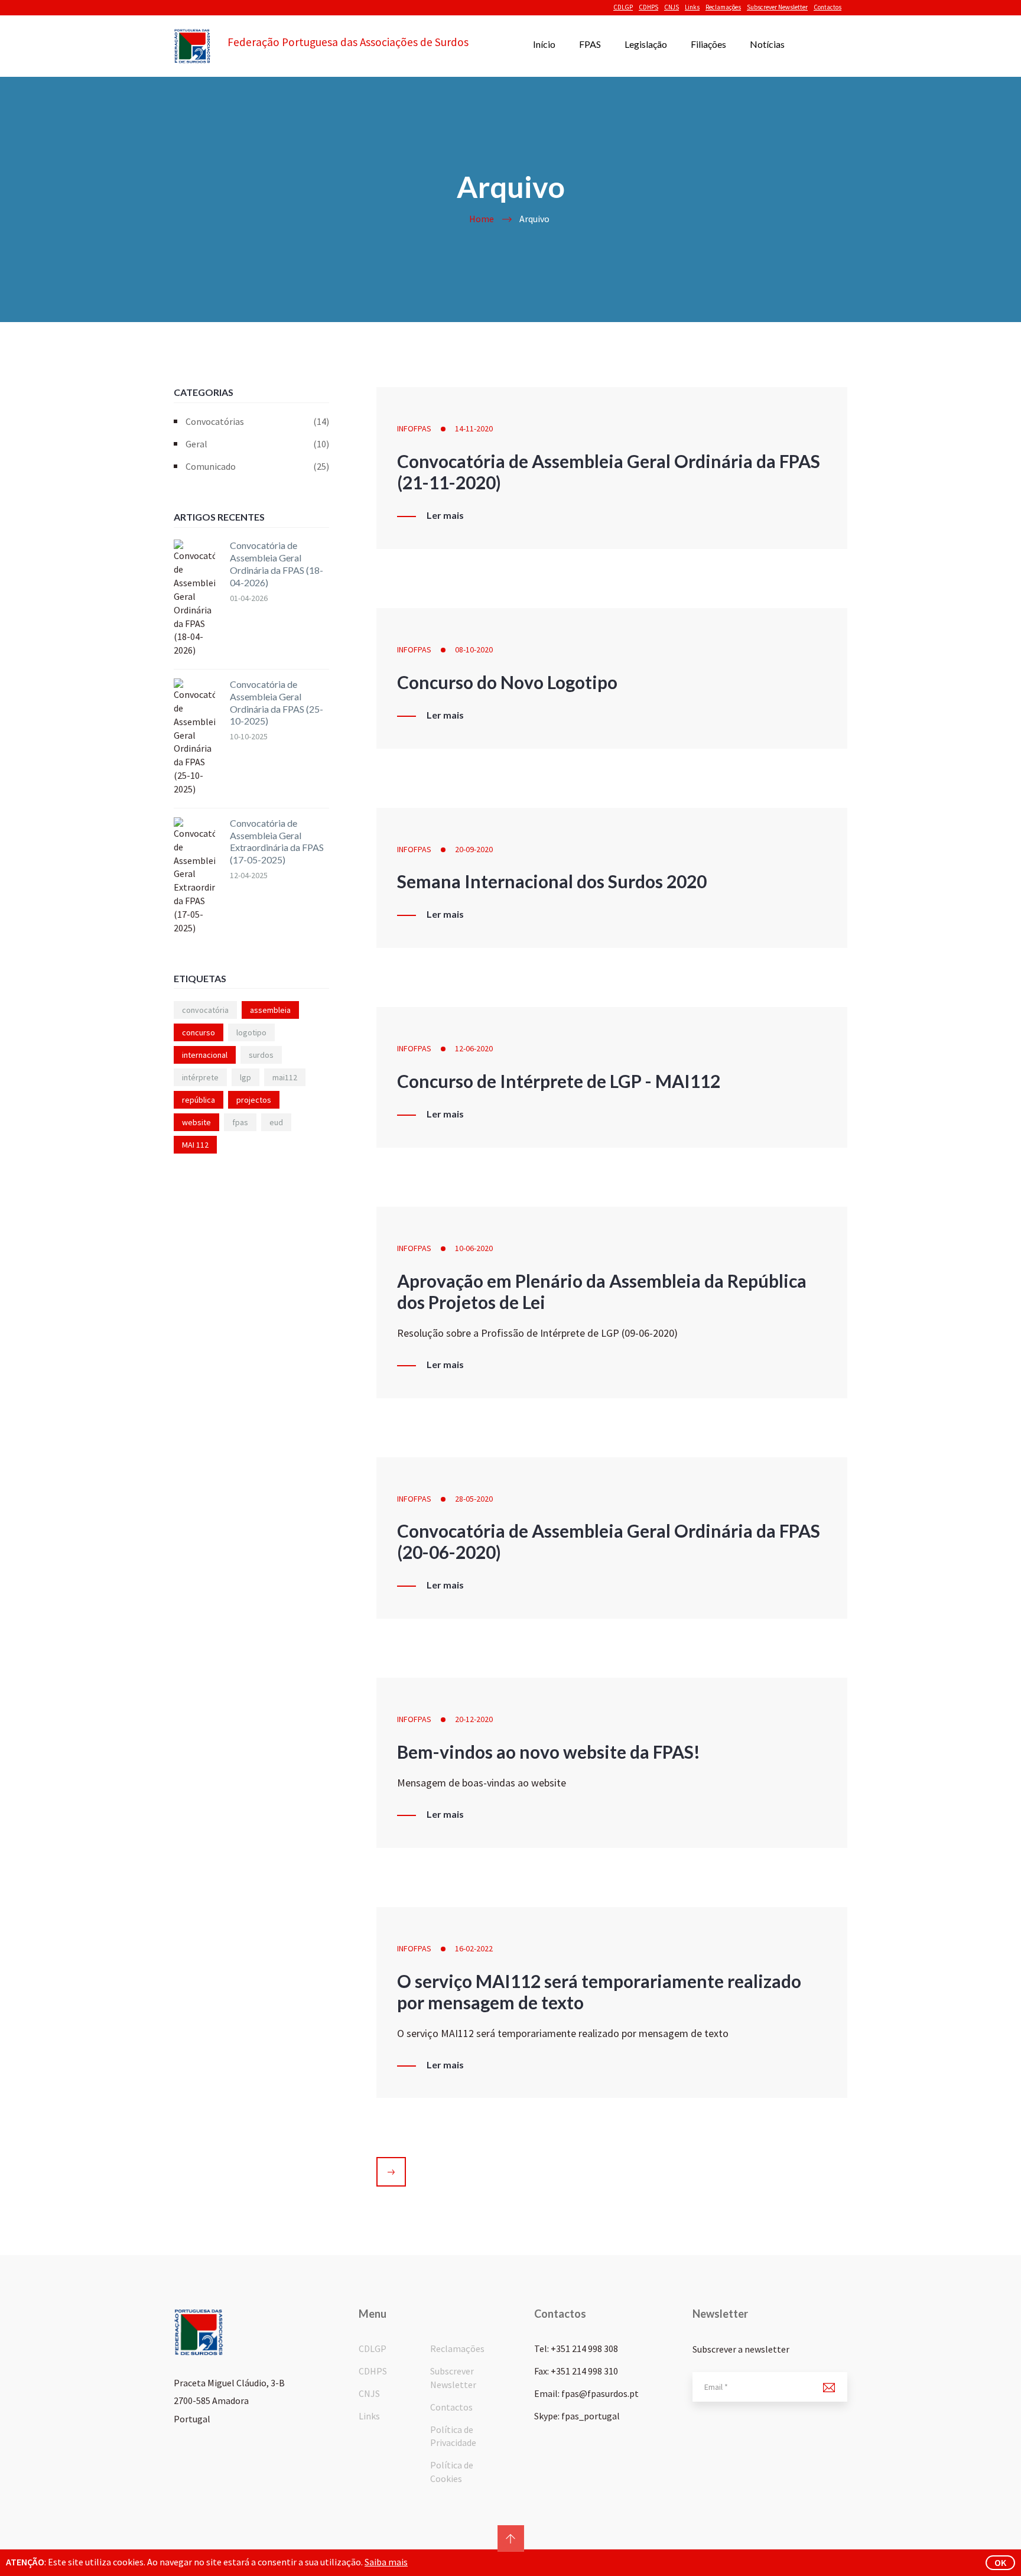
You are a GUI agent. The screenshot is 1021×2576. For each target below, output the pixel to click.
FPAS (590, 44)
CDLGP (623, 7)
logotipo (251, 1032)
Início (544, 44)
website (196, 1122)
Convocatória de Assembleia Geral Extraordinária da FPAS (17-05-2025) (277, 841)
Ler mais (445, 515)
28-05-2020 (474, 1499)
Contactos (827, 7)
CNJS (672, 7)
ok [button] (1000, 2562)
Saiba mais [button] (386, 2562)
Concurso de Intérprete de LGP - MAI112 (559, 1081)
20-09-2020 (474, 849)
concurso (199, 1032)
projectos (254, 1100)
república (199, 1100)
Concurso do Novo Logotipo (507, 682)
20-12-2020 (474, 1719)
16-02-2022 (474, 1948)
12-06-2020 (474, 1048)
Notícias (767, 44)
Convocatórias (257, 421)
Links (692, 7)
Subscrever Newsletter (777, 7)
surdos (261, 1055)
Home (482, 219)
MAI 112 (195, 1145)
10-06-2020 (474, 1248)
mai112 (285, 1077)
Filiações (708, 44)
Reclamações (723, 7)
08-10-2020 (474, 649)
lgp (246, 1077)
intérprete (200, 1077)
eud (276, 1122)
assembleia (270, 1010)
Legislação (646, 44)
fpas (240, 1122)
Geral (257, 444)
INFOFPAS (414, 428)
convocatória (205, 1010)
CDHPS (648, 7)
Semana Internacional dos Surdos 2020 (552, 881)
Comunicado (257, 466)
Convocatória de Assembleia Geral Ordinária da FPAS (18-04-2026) (277, 563)
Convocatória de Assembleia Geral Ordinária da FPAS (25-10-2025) (277, 702)
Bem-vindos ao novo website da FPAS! (549, 1752)
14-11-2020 (474, 428)
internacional (205, 1055)
